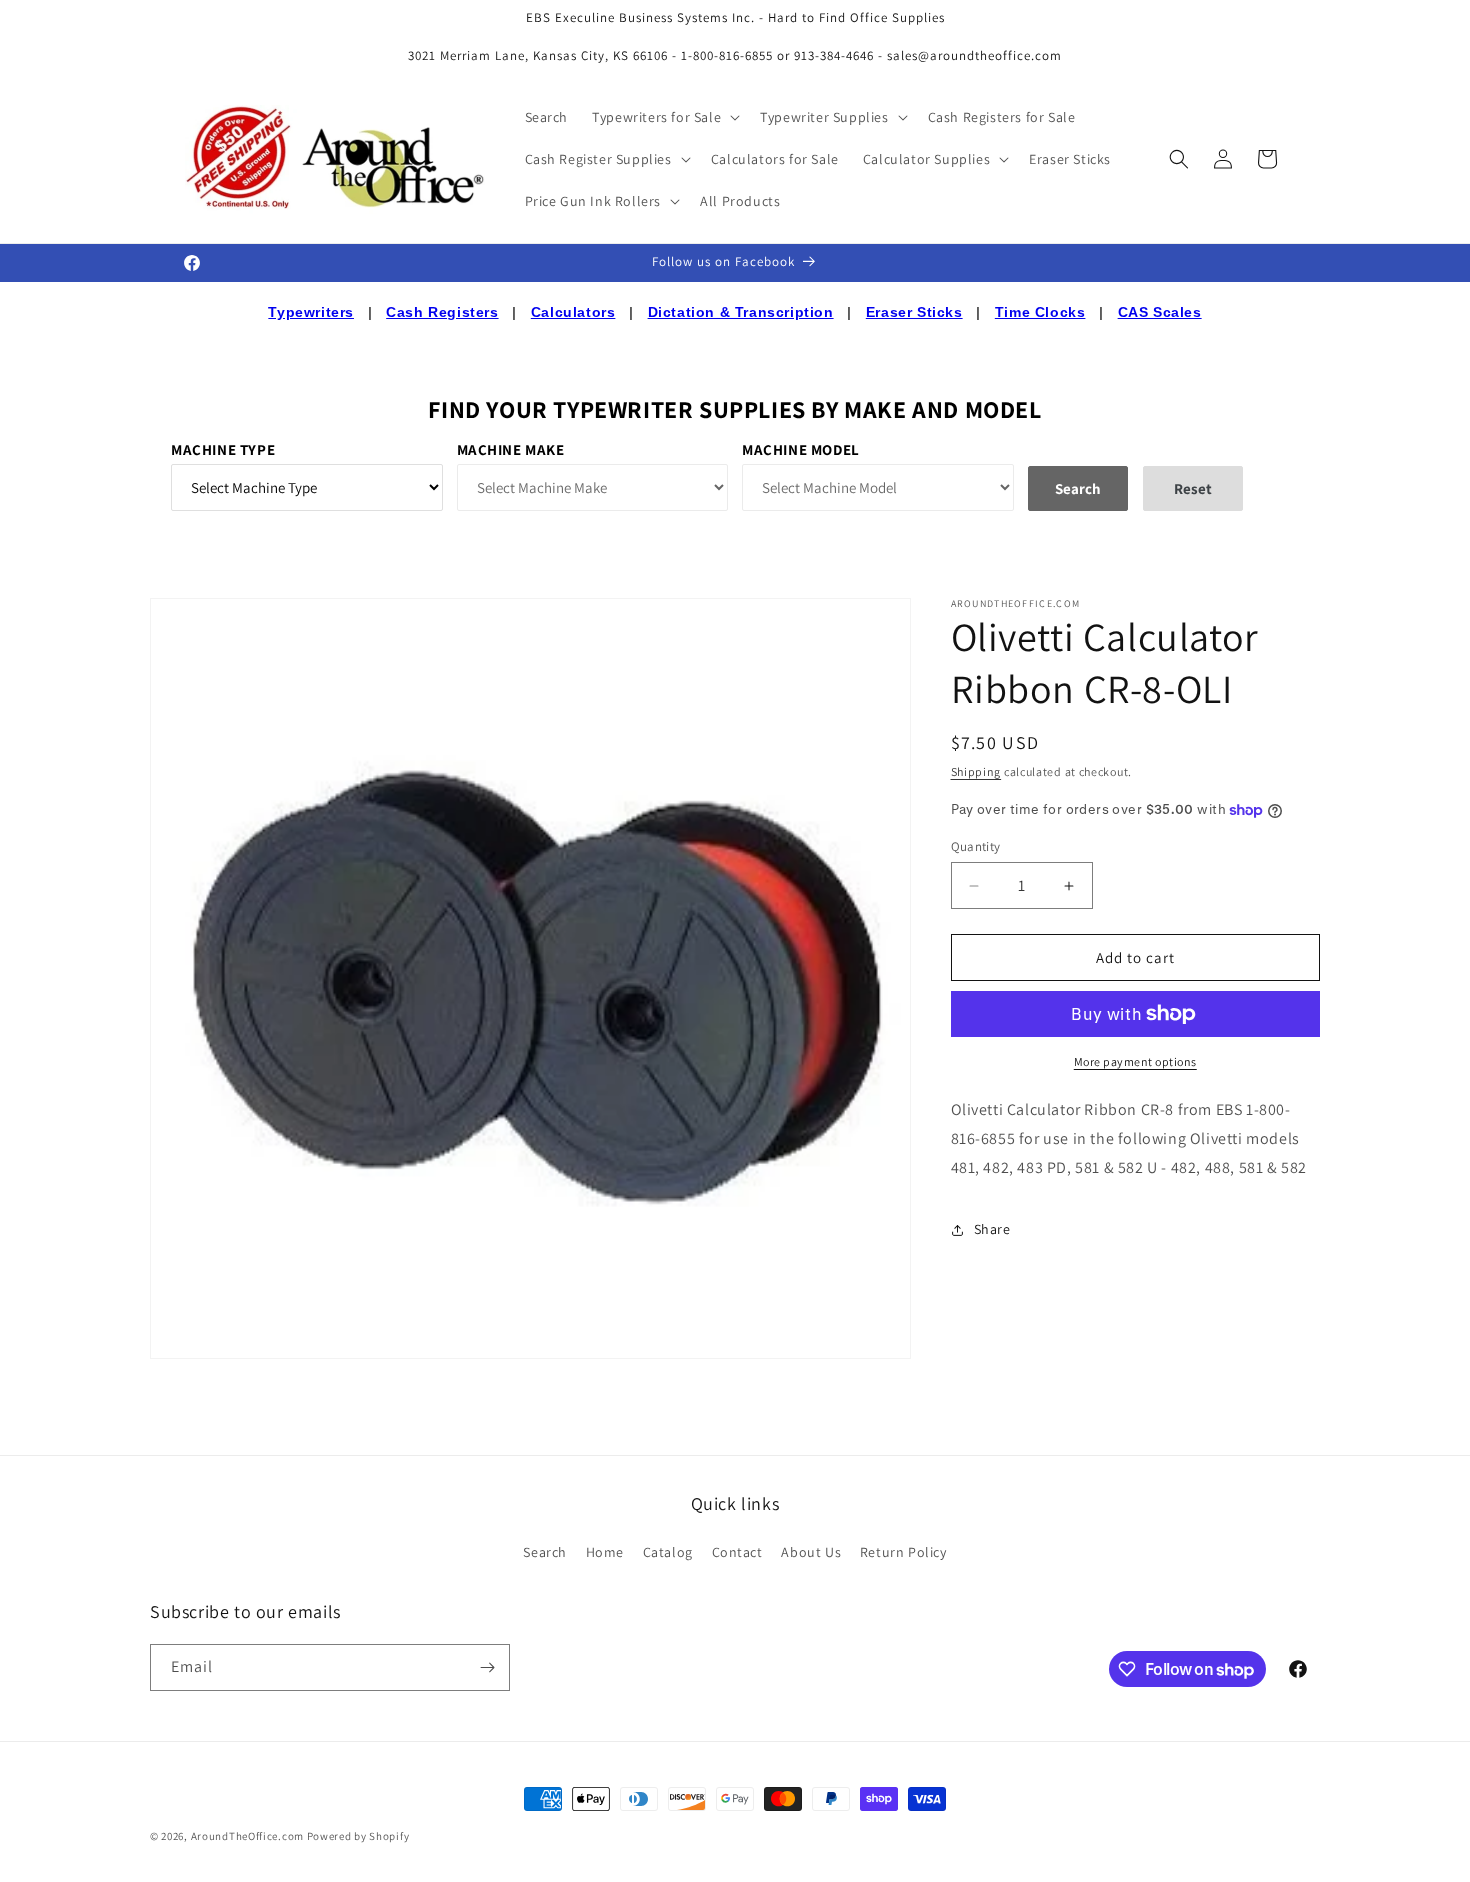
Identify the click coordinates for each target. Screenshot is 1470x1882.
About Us (811, 1552)
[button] (664, 117)
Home (605, 1552)
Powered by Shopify (358, 1836)
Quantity (976, 846)
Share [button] (992, 1229)
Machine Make (511, 449)
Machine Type (223, 449)
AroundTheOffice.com (247, 1836)
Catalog (668, 1552)
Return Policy (903, 1552)
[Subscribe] (487, 1667)
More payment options (1135, 1061)
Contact (737, 1552)
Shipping (976, 771)
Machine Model (801, 449)
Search (545, 1552)
